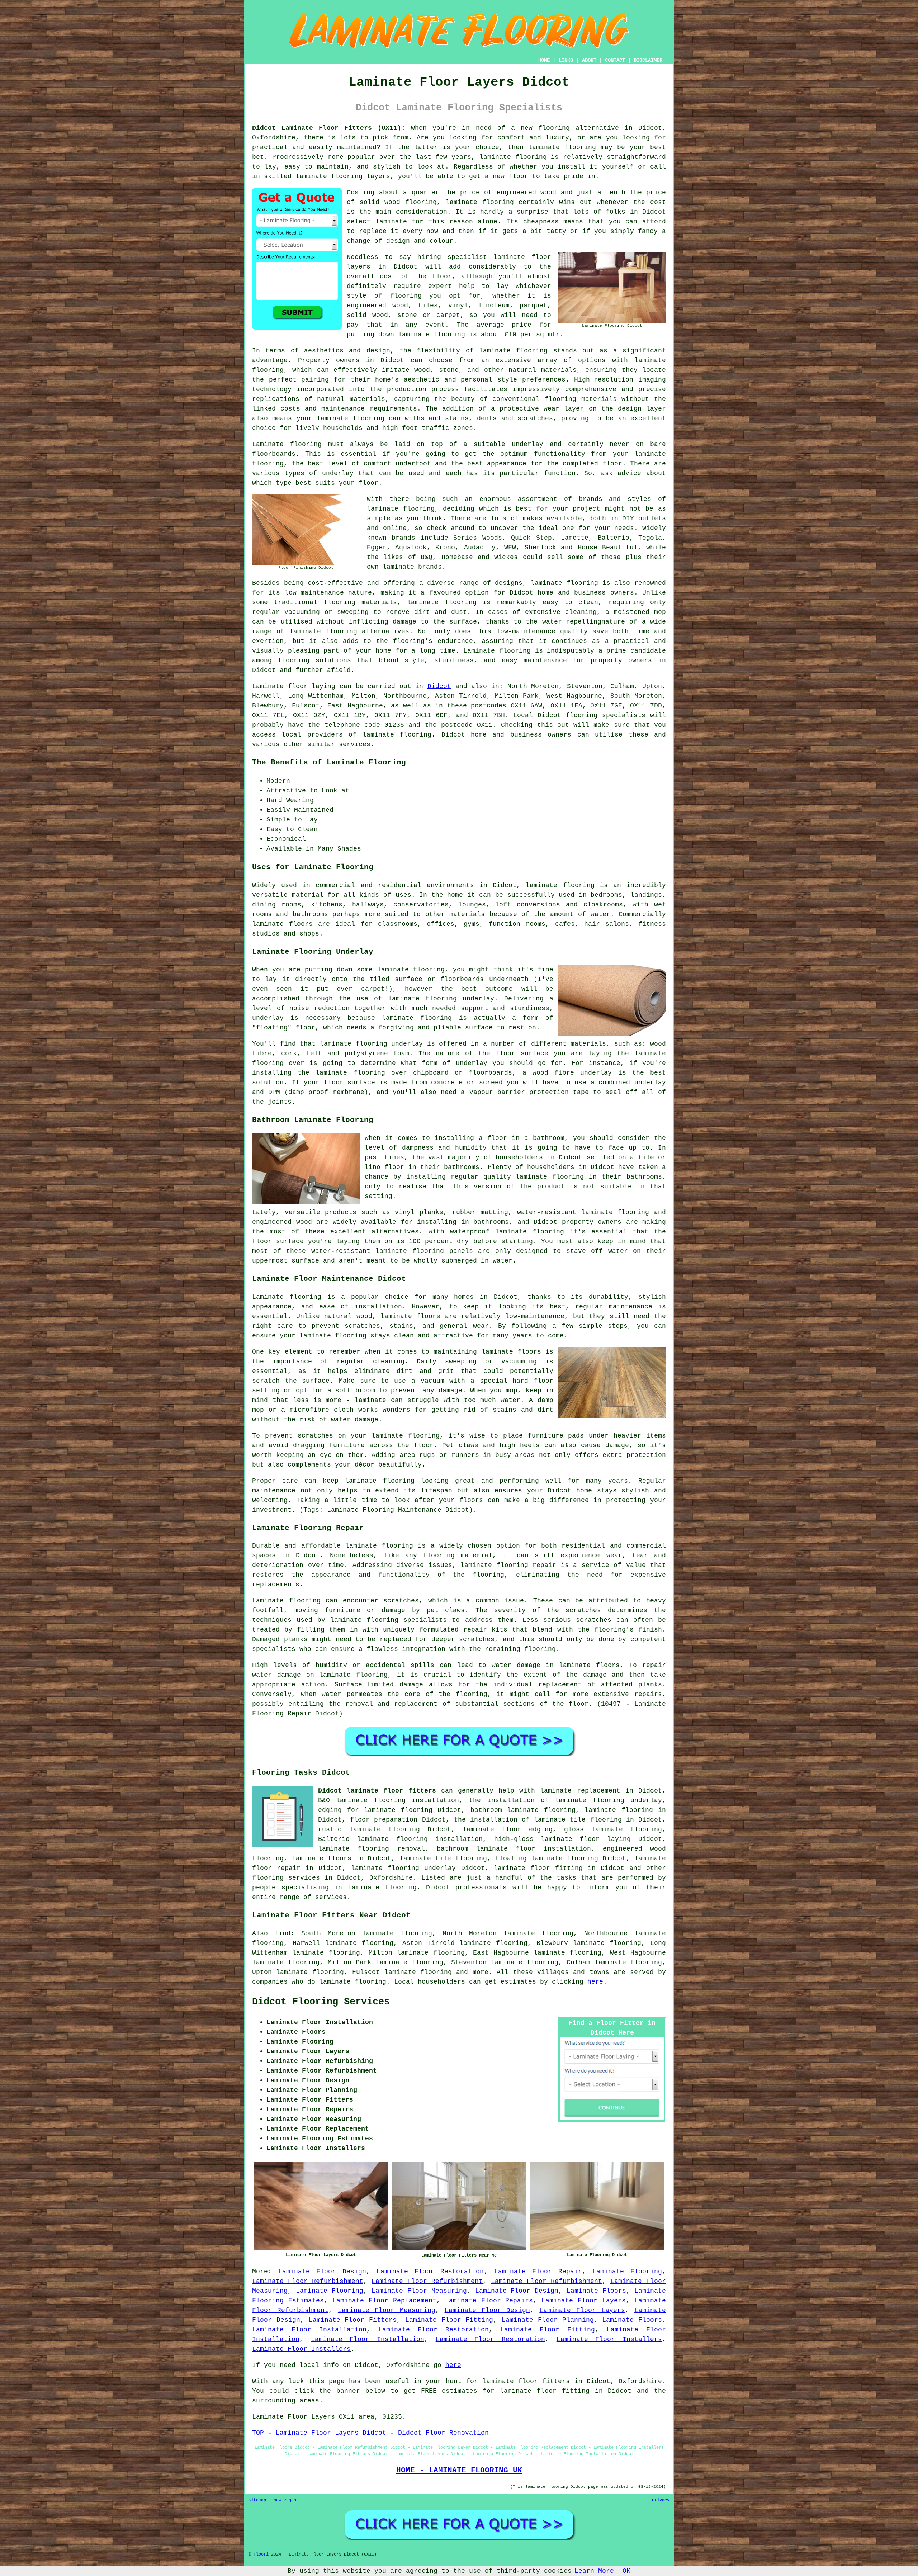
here (595, 1982)
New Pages (285, 2500)
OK (626, 2571)
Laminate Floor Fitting (449, 2320)
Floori (261, 2554)
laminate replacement (580, 1791)
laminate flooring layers (343, 176)
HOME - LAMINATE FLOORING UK (459, 2470)
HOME (544, 60)
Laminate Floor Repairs (489, 2301)
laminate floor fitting (538, 1868)
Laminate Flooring (627, 2272)
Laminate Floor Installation (309, 2330)
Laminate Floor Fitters (353, 2320)
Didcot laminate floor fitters (377, 1791)
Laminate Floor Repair (538, 2272)
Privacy (661, 2500)
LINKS (566, 60)
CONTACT (615, 60)
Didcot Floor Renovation (443, 2433)
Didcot (439, 686)
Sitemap (257, 2500)
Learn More (594, 2571)
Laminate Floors (596, 2291)
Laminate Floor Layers (584, 2301)
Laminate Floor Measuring (419, 2291)
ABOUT (589, 60)
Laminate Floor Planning (548, 2320)
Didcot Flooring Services (321, 2002)
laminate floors (322, 1858)
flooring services (286, 1878)
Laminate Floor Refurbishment (308, 2281)
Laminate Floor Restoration (430, 2272)
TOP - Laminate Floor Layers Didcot (319, 2433)
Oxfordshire (391, 1878)
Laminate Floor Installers (609, 2339)
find (283, 1933)
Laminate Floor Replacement (384, 2301)
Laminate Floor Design (322, 2272)
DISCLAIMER (648, 60)
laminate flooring (562, 147)
